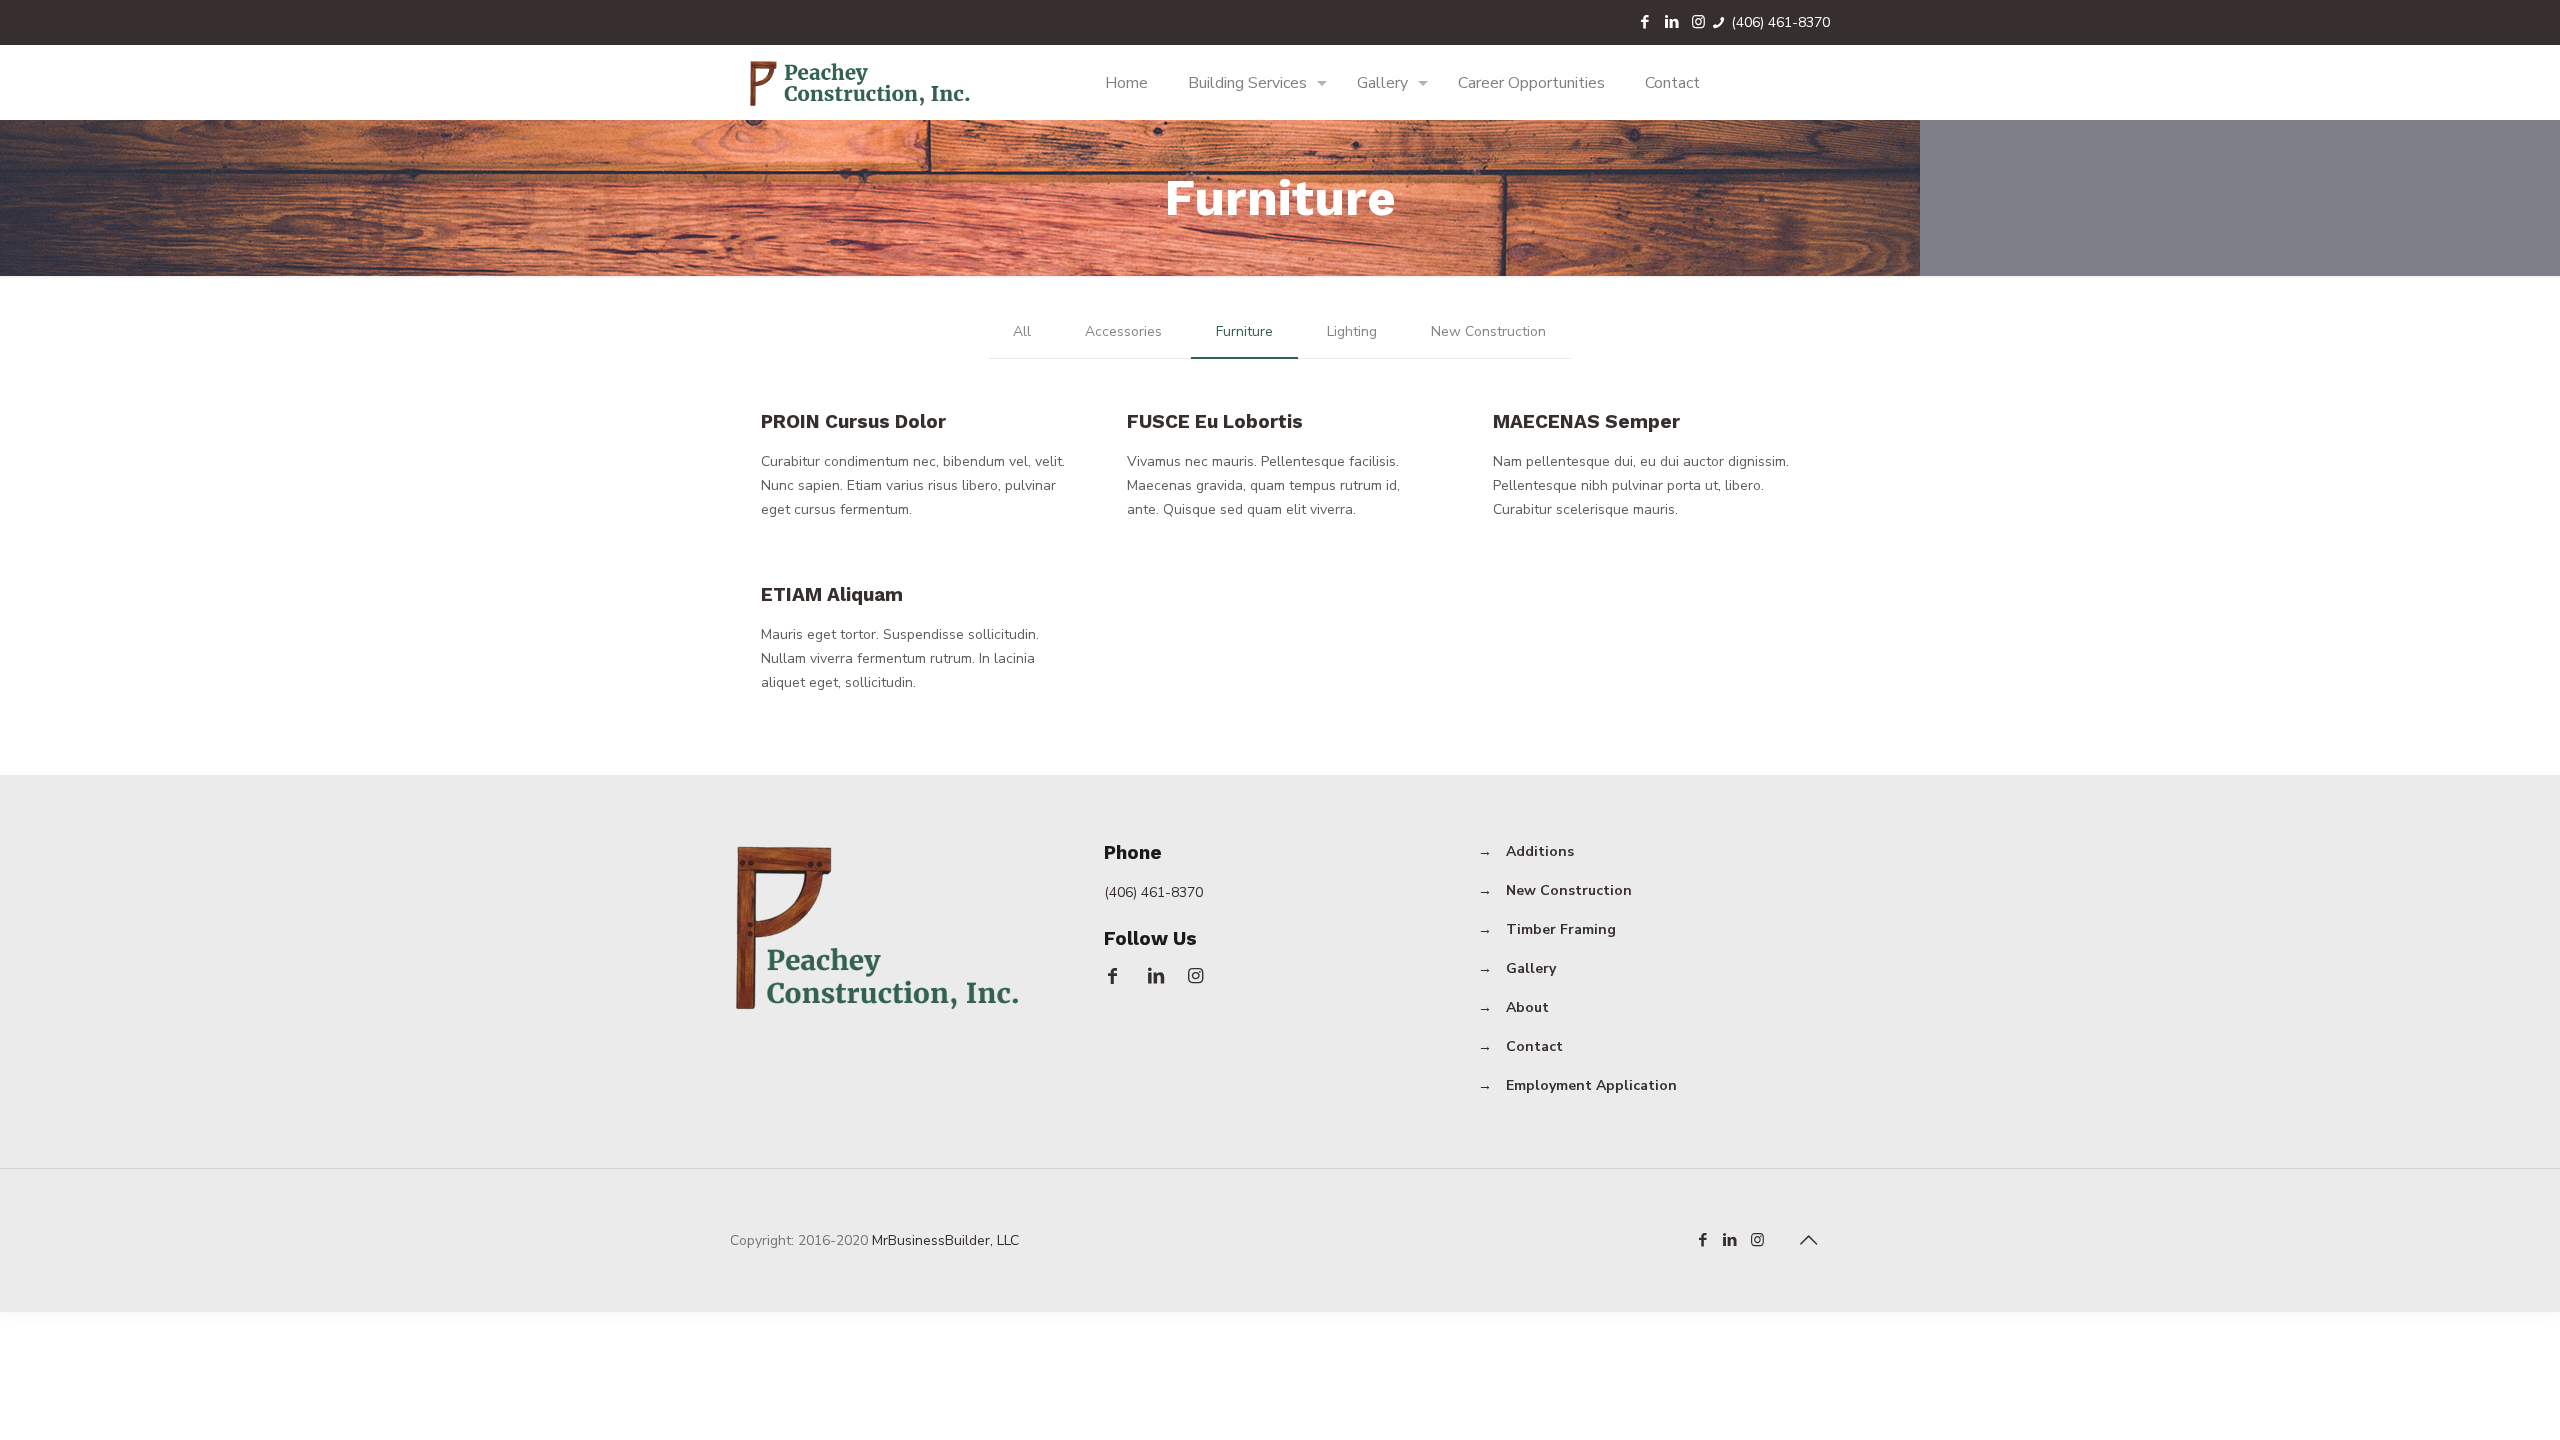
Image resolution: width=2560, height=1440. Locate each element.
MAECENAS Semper (1586, 421)
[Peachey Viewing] (862, 82)
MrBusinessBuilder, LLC (945, 1240)
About (1527, 1007)
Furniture (1244, 331)
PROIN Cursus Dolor (853, 421)
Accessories (1123, 331)
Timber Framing (1561, 929)
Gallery (1531, 968)
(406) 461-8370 (1780, 22)
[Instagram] (1698, 22)
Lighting (1352, 331)
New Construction (1488, 331)
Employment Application (1591, 1085)
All (1022, 331)
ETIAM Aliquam (832, 594)
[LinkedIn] (1671, 22)
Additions (1540, 851)
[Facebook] (1644, 22)
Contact (1534, 1046)
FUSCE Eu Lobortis (1215, 421)
